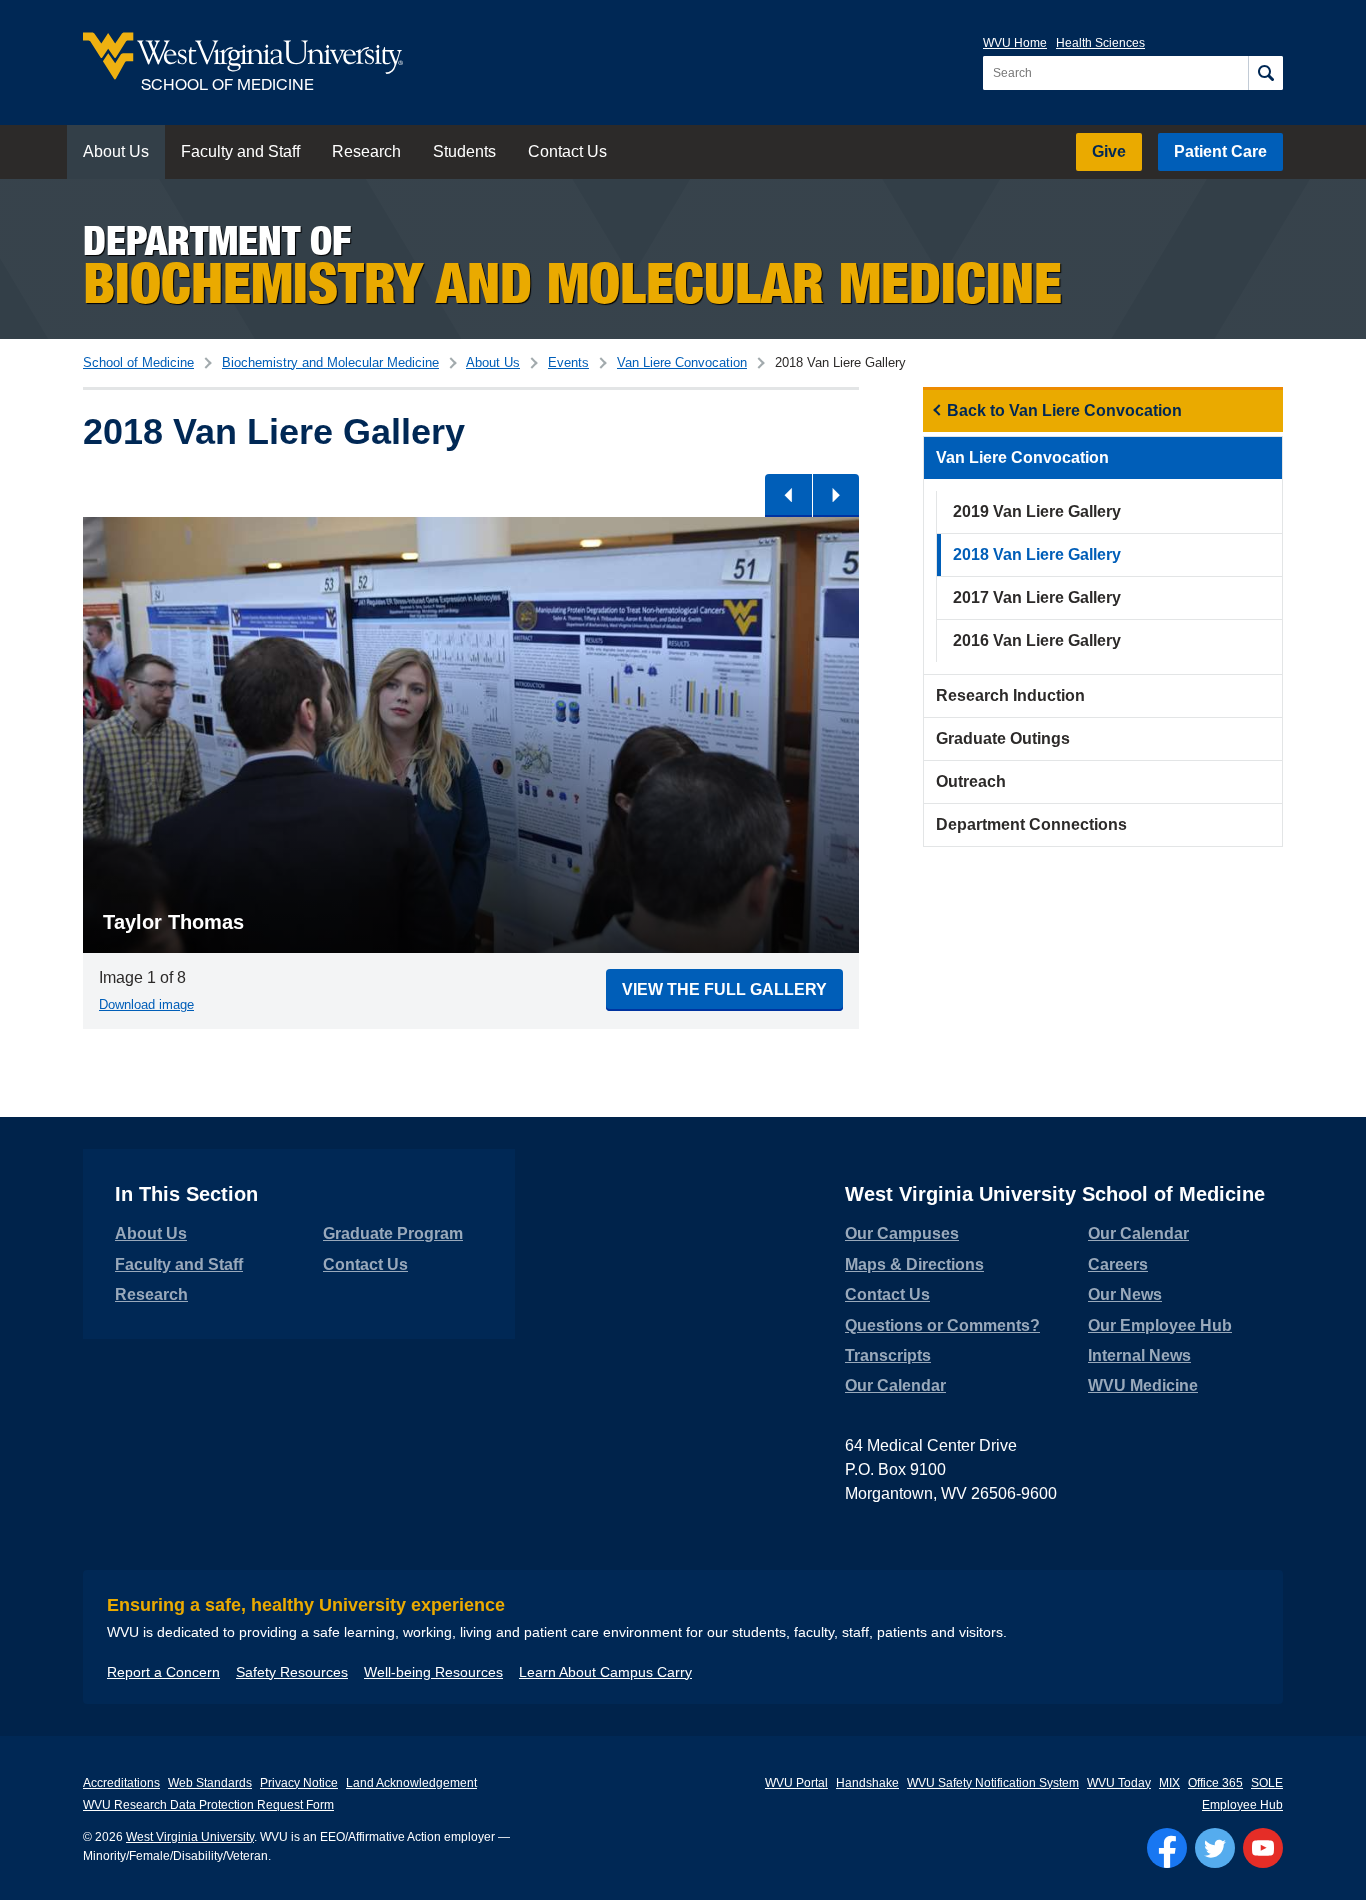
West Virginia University (190, 1837)
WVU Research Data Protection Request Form (208, 1805)
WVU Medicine (1143, 1385)
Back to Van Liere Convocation (1064, 410)
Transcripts (888, 1355)
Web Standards (210, 1783)
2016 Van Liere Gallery (1037, 640)
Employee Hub (1242, 1805)
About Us (116, 151)
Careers (1118, 1264)
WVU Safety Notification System (993, 1783)
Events (568, 362)
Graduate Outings (1003, 738)
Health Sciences (1100, 43)
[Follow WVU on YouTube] (1263, 1848)
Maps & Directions (914, 1264)
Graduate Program (393, 1233)
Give (1109, 151)
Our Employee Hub (1160, 1325)
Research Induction (1010, 695)
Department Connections (1031, 824)
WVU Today (1119, 1783)
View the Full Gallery (724, 989)
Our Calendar (895, 1385)
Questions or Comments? (942, 1325)
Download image (146, 1004)
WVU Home (1015, 43)
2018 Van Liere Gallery (1037, 554)
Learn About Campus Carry (605, 1672)
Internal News (1139, 1355)
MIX (1169, 1783)
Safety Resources (292, 1672)
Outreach (971, 781)
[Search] (1265, 73)
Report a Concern (163, 1672)
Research (366, 151)
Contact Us (567, 151)
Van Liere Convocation (682, 362)
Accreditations (121, 1783)
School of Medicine (138, 362)
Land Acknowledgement (411, 1783)
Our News (1125, 1294)
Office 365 (1215, 1783)
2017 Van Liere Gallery (1037, 597)
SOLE (1267, 1783)
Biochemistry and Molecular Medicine (330, 362)
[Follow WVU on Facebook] (1167, 1848)
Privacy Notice (299, 1783)
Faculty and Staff (240, 151)
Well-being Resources (433, 1672)
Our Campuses (902, 1233)
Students (464, 151)
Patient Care (1220, 151)
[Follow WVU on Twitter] (1215, 1848)
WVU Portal (796, 1783)
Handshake (867, 1783)
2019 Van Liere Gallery (1037, 511)
